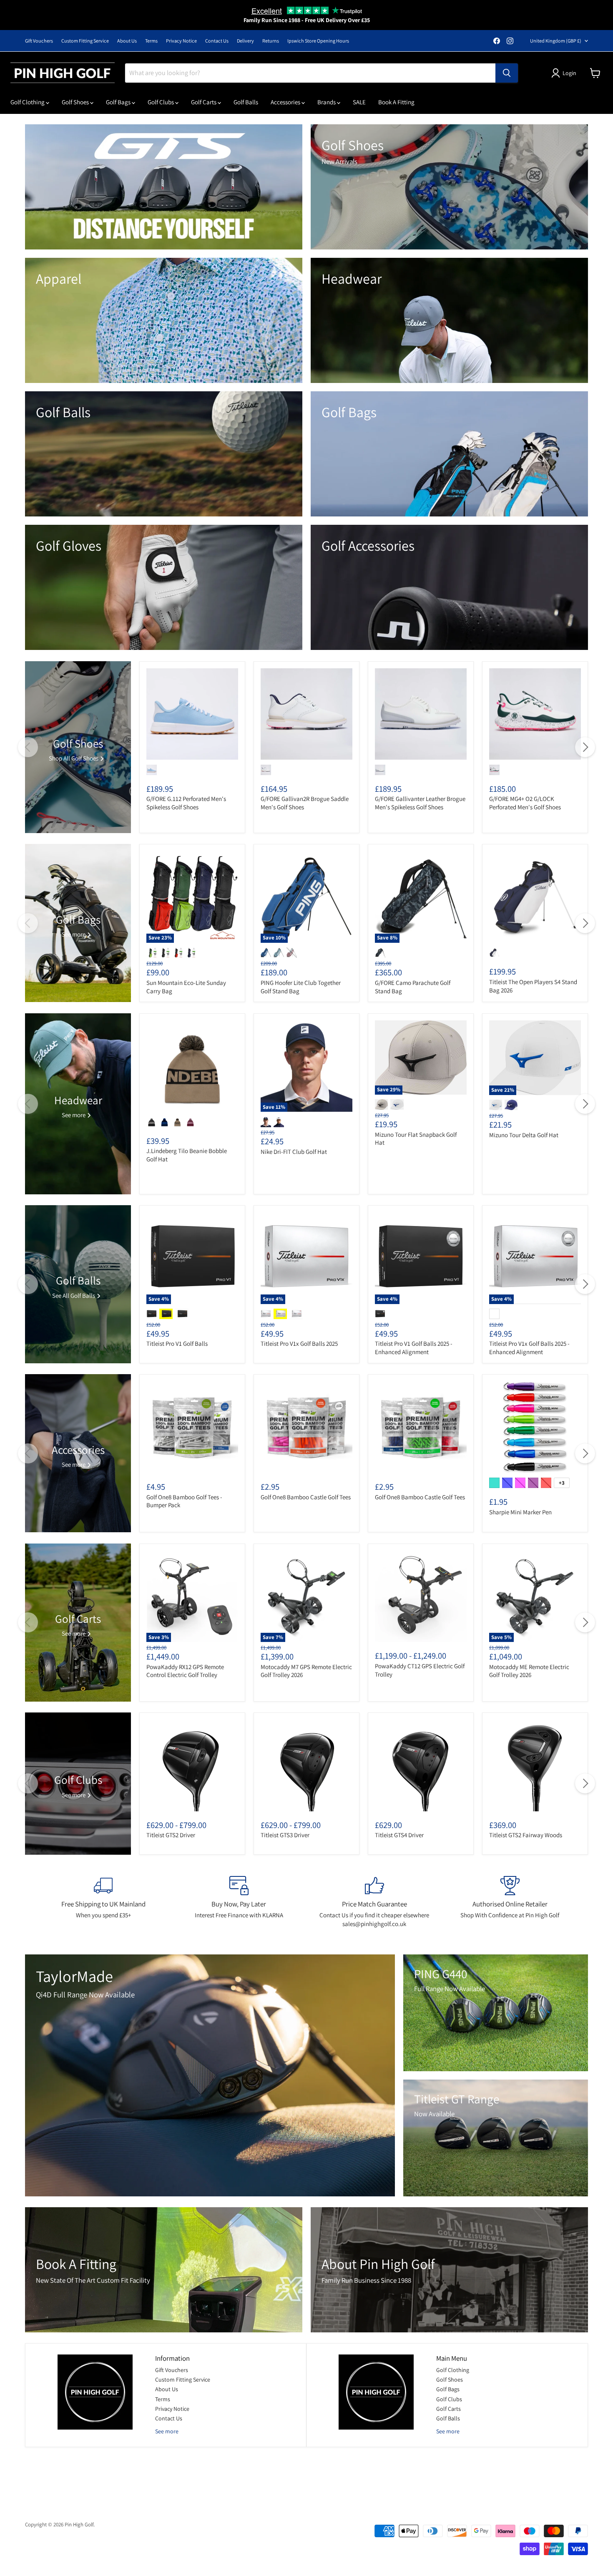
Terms (151, 41)
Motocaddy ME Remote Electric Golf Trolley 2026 (529, 1671)
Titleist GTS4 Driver (399, 1835)
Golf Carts (204, 102)
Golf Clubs (161, 102)
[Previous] (28, 747)
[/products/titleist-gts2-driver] (192, 1765)
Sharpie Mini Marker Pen (520, 1512)
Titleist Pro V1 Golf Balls (177, 1343)
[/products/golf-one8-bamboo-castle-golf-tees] (306, 1428)
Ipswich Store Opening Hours (318, 41)
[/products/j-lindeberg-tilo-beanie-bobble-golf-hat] (192, 1066)
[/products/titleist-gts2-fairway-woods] (535, 1765)
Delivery (245, 41)
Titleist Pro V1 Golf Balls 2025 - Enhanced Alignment (414, 1348)
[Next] (585, 747)
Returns (271, 41)
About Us (127, 41)
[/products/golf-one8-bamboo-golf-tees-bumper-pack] (192, 1428)
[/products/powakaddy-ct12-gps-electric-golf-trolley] (421, 1596)
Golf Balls (246, 102)
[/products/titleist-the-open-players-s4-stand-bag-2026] (535, 897)
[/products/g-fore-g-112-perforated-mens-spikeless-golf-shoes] (192, 714)
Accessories (286, 102)
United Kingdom (556, 41)
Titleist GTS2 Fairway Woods (526, 1835)
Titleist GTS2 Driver (171, 1835)
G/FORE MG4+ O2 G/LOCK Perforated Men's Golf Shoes (525, 803)
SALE (359, 102)
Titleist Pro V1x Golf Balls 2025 (299, 1343)
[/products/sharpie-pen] (535, 1428)
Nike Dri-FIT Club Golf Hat (294, 1152)
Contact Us (217, 41)
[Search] (507, 73)
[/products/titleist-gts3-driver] (306, 1765)
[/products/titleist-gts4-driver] (421, 1765)
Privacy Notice (181, 41)
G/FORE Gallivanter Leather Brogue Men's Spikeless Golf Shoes (420, 803)
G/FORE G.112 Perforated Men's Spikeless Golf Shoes (186, 803)
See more (167, 2431)
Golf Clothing (28, 102)
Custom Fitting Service (85, 41)
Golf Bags (119, 102)
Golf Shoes (76, 102)
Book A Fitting (396, 102)
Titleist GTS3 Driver (285, 1835)
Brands (327, 102)
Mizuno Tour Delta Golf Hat (524, 1135)
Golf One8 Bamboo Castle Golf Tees (306, 1497)
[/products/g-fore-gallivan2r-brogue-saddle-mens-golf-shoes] (306, 714)
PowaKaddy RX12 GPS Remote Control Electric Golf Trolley (185, 1671)
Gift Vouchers (39, 41)
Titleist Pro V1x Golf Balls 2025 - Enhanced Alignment (529, 1348)
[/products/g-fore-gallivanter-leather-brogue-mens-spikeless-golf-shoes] (421, 714)
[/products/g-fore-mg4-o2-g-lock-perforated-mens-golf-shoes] (535, 714)
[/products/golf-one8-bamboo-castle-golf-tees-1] (421, 1428)
